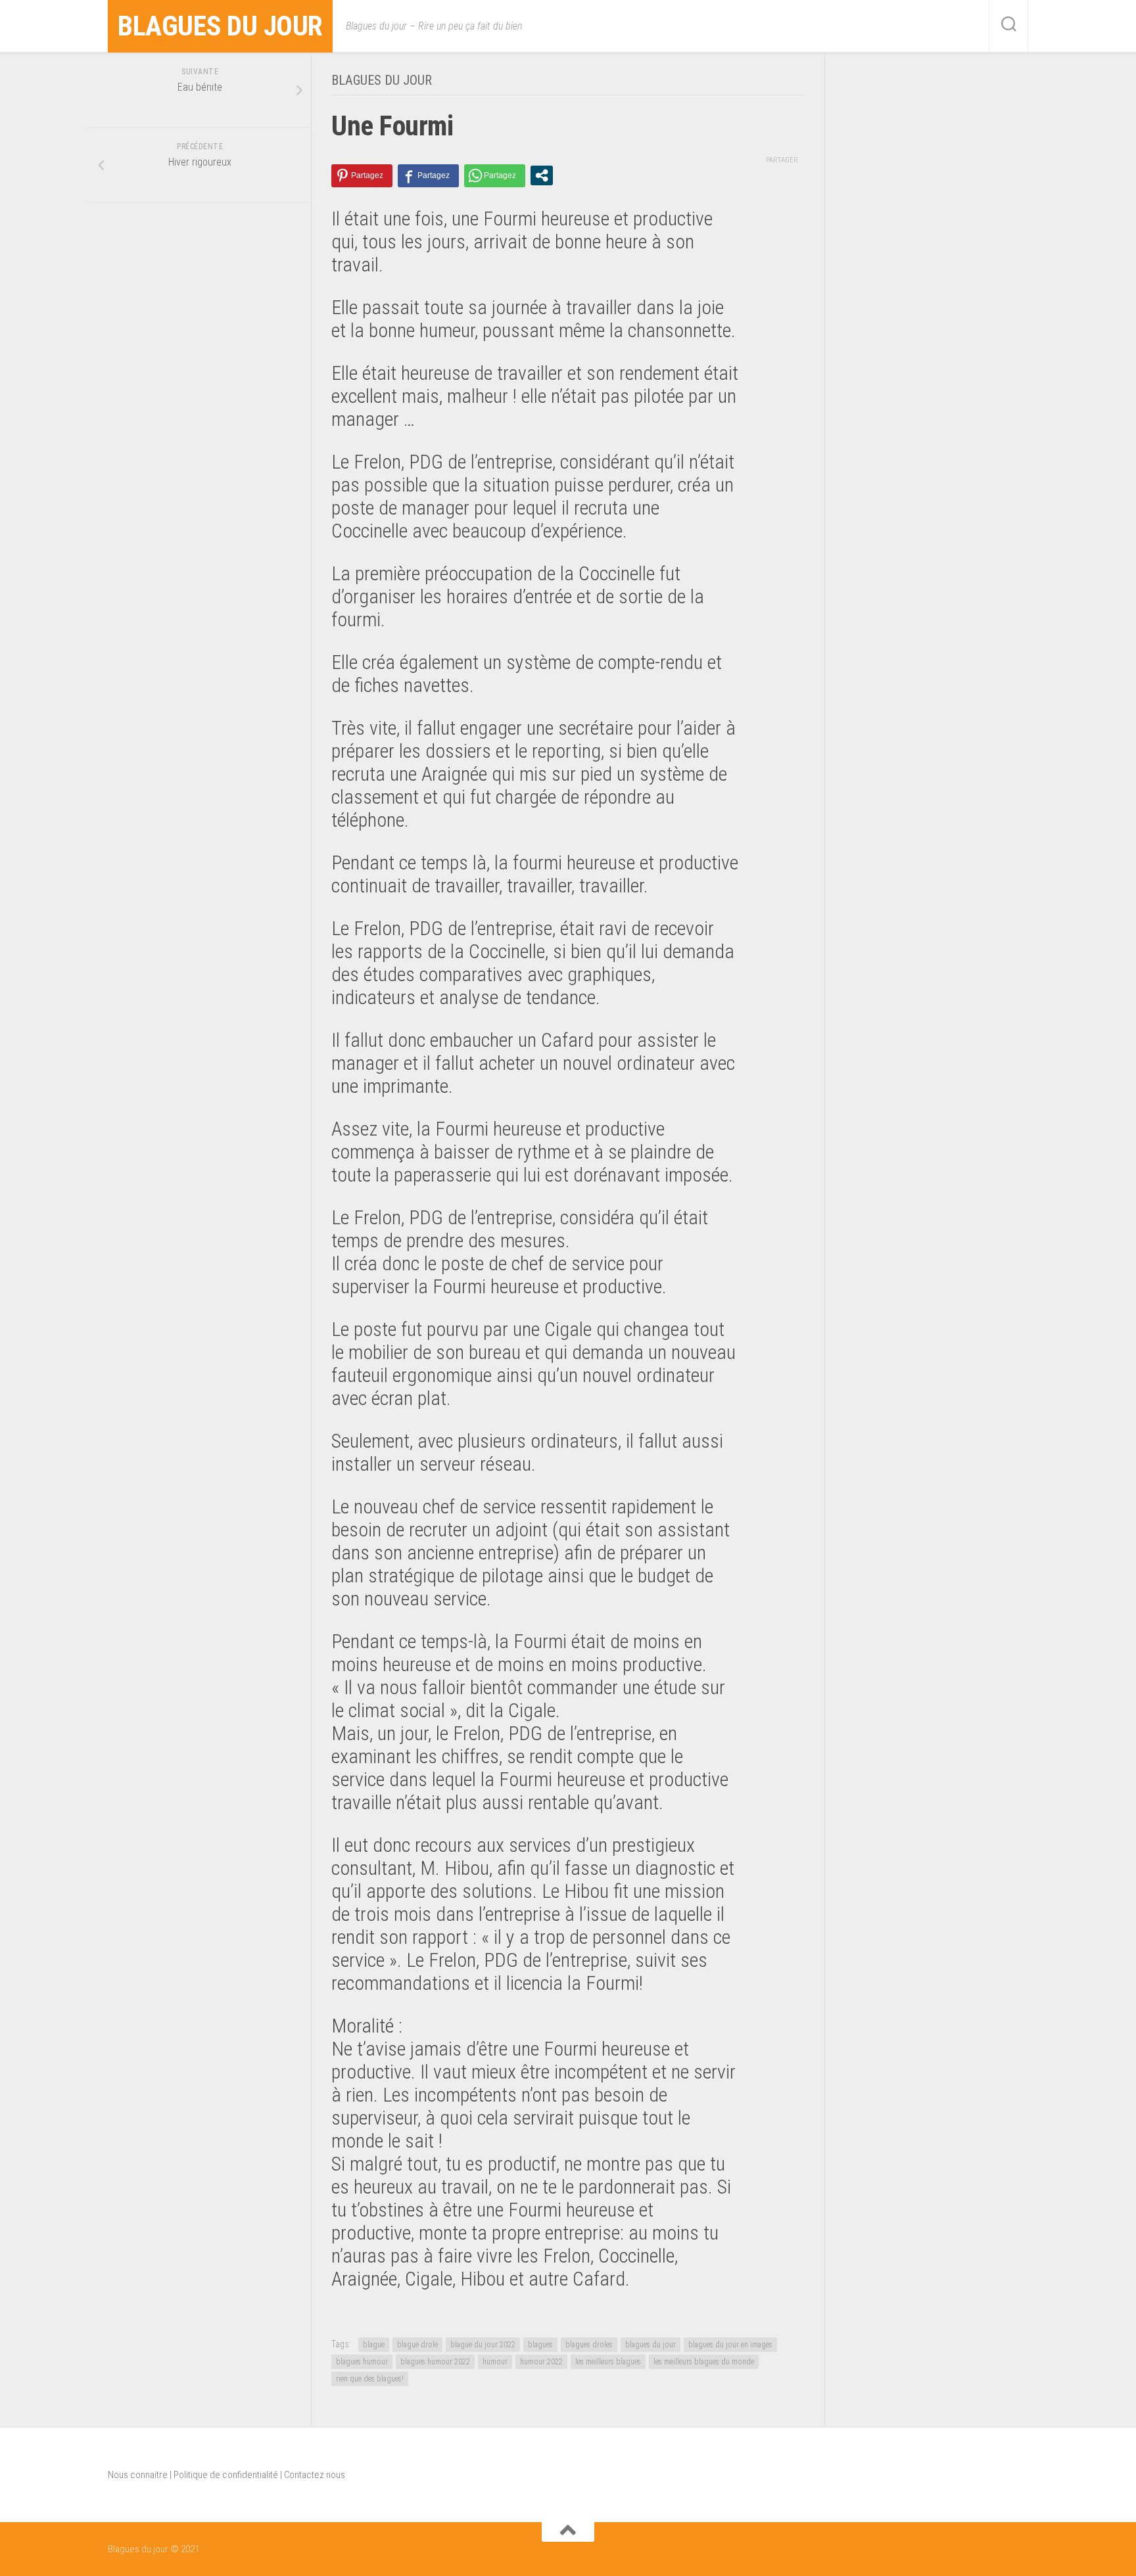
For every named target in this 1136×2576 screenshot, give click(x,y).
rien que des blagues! (370, 2379)
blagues (540, 2345)
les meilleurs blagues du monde (704, 2362)
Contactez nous (315, 2475)
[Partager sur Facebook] (428, 176)
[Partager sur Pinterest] (362, 176)
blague (374, 2345)
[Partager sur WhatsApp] (495, 176)
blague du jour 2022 (483, 2345)
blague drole (417, 2345)
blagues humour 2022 (435, 2362)
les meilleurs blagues (608, 2362)
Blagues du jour (220, 26)
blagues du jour (651, 2345)
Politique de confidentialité (226, 2475)
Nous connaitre (138, 2475)
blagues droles (589, 2345)
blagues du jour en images (730, 2345)
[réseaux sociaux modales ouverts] (542, 175)
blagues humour (362, 2362)
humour (495, 2362)
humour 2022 (541, 2362)
